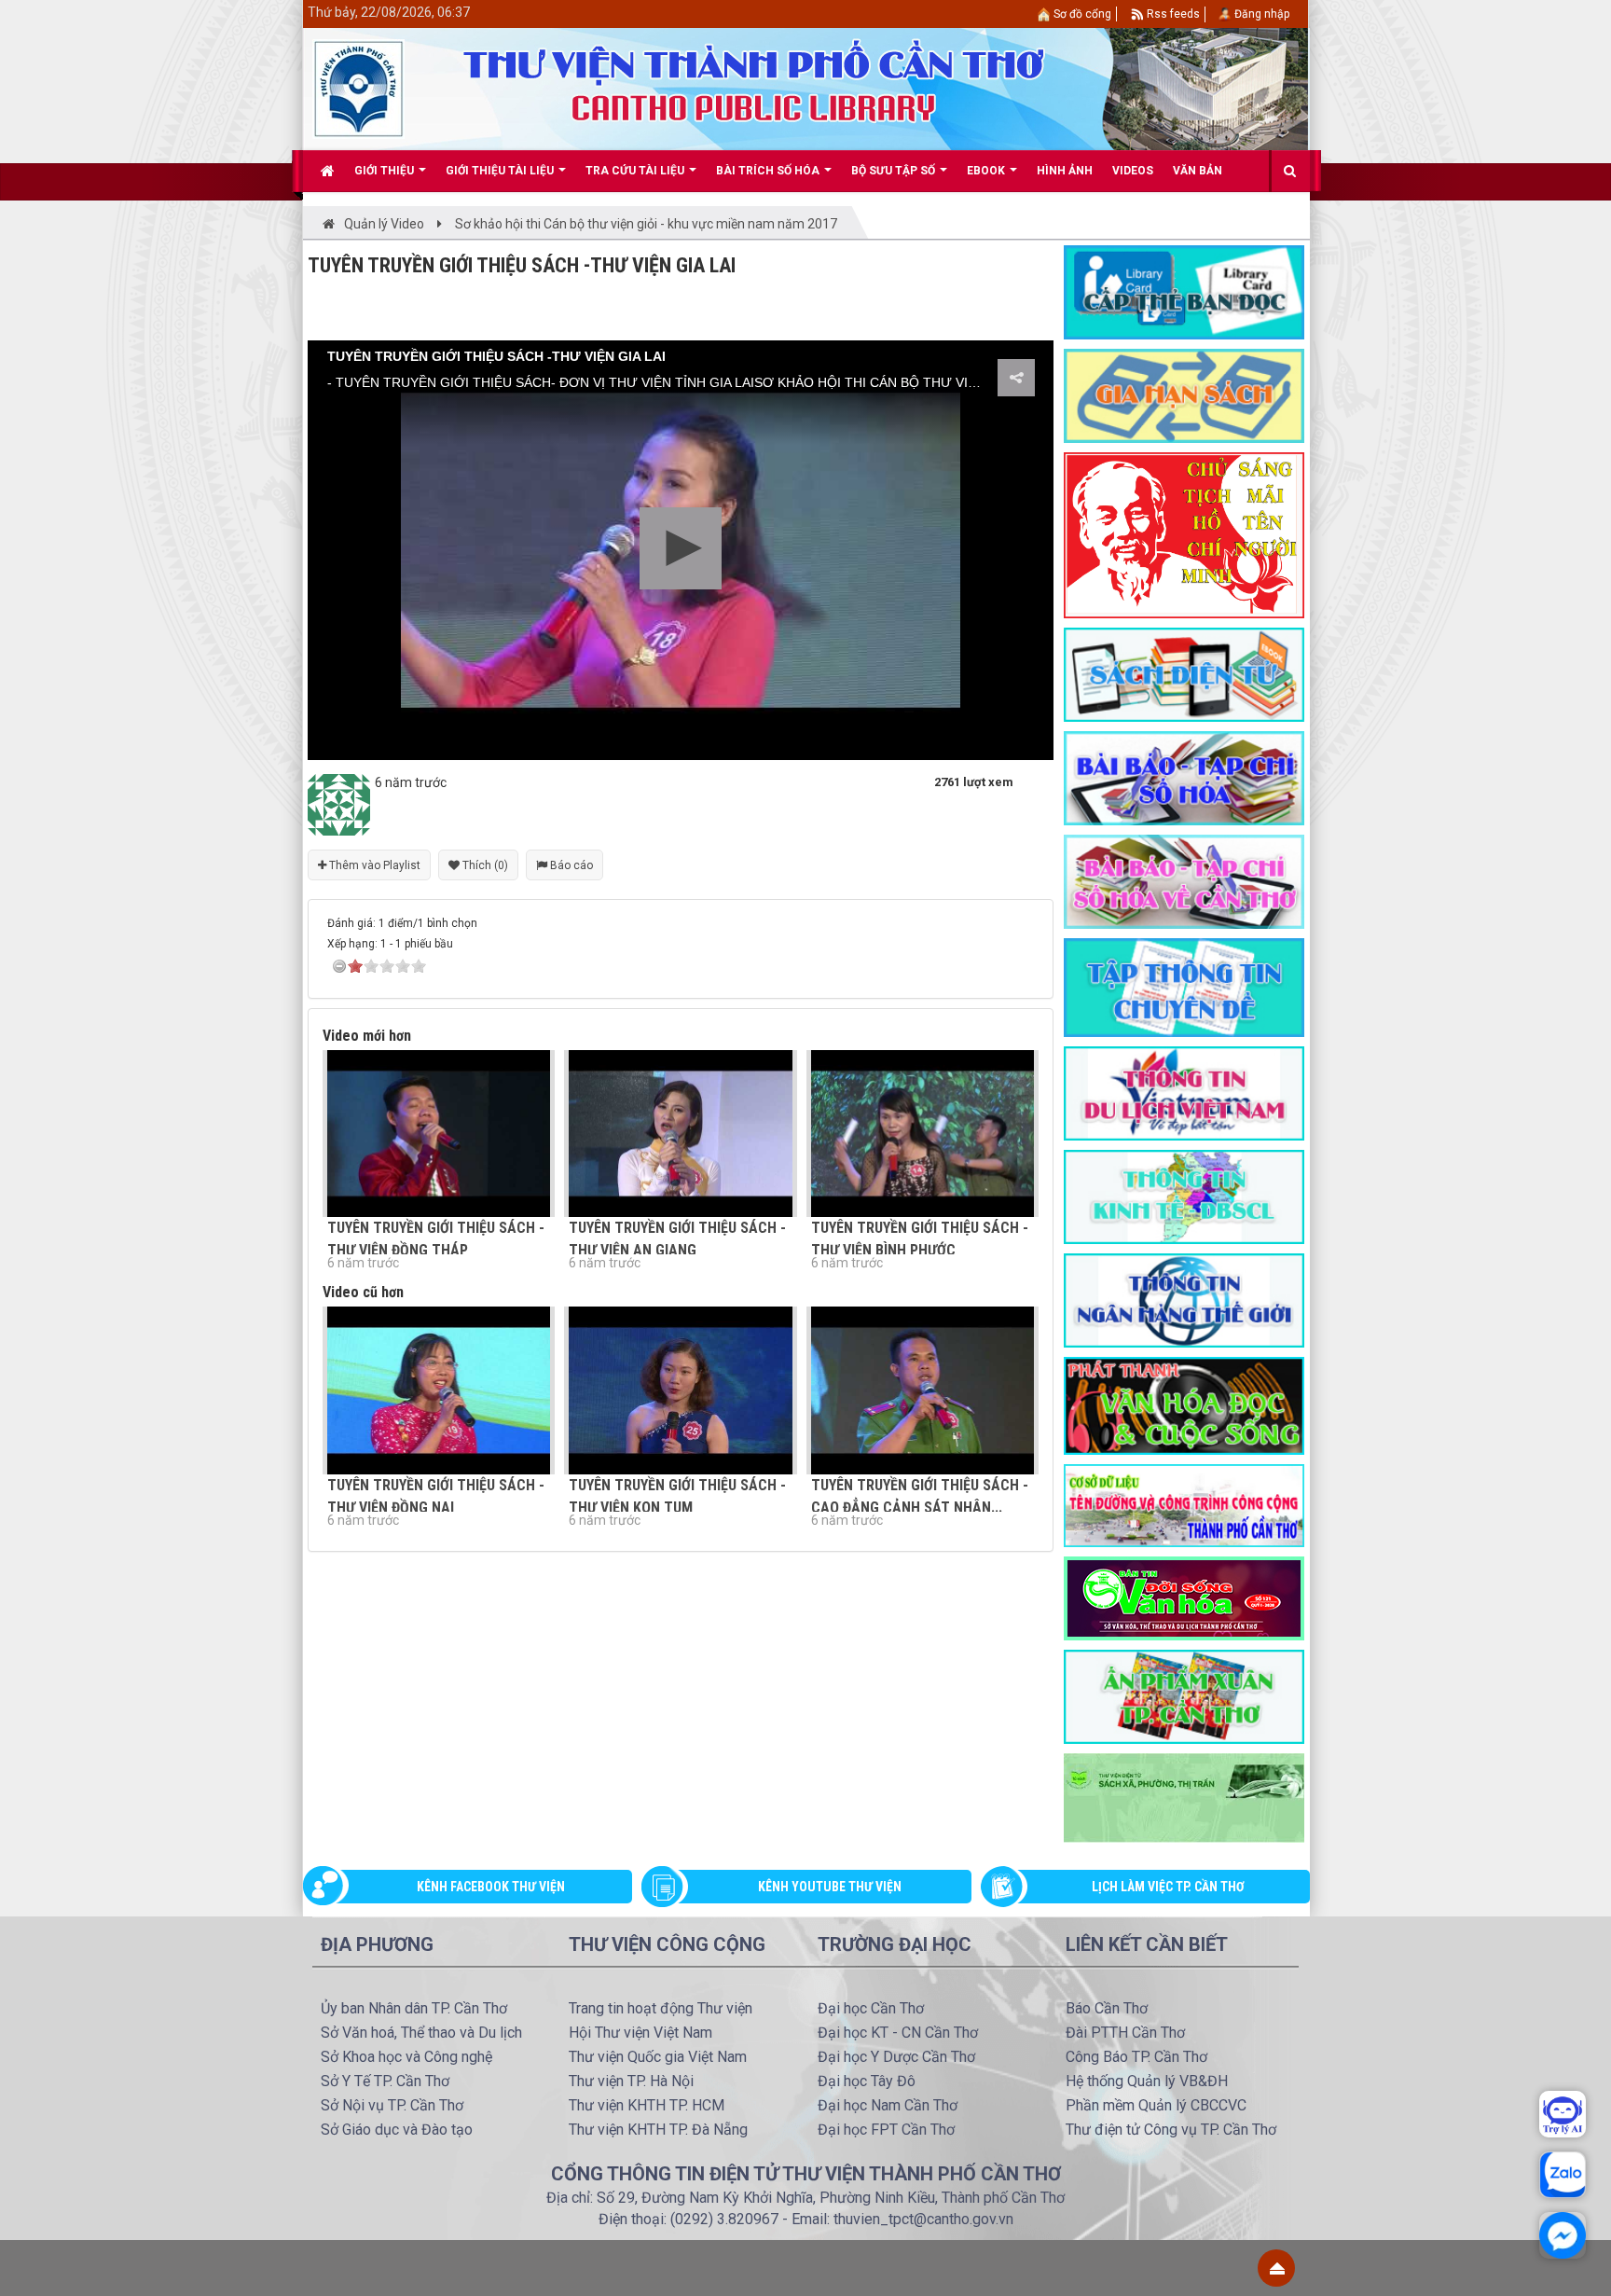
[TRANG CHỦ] (328, 171)
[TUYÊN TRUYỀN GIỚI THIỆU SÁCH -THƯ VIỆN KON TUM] (680, 1390)
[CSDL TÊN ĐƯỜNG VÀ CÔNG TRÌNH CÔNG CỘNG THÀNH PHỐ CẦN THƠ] (1184, 1504)
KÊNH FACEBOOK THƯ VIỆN (491, 1887)
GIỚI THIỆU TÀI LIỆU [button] (501, 171)
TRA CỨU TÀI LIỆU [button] (636, 171)
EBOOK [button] (987, 171)
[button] (681, 548)
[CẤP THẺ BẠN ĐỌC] (1184, 291)
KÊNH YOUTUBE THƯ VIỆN (830, 1887)
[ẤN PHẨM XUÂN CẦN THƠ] (1184, 1695)
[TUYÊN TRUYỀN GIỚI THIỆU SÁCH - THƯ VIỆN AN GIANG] (680, 1134)
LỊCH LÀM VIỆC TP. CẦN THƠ (1168, 1887)
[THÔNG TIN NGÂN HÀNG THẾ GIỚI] (1184, 1299)
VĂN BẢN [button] (1198, 171)
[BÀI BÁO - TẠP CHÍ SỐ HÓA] (1184, 777)
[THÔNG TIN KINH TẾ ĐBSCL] (1184, 1196)
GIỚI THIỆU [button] (386, 171)
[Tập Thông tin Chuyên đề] (1184, 987)
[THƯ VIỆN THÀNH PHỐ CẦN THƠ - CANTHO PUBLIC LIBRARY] (358, 88)
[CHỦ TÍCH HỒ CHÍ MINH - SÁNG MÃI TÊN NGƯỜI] (1184, 534)
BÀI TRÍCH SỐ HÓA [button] (769, 171)
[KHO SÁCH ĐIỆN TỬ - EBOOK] (1184, 673)
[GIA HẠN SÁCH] (1184, 394)
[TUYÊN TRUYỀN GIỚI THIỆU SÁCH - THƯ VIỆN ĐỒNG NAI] (439, 1390)
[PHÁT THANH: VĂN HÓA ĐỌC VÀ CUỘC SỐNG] (1184, 1404)
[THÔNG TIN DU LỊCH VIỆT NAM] (1184, 1092)
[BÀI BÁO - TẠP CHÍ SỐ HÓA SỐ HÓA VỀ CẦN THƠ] (1184, 880)
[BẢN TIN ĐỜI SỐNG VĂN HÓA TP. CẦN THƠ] (1184, 1597)
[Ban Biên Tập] (339, 804)
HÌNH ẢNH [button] (1065, 171)
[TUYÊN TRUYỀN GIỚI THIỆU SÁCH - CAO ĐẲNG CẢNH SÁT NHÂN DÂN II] (923, 1390)
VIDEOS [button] (1133, 171)
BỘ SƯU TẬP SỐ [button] (895, 171)
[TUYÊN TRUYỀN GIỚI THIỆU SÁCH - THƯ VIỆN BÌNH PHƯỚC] (923, 1134)
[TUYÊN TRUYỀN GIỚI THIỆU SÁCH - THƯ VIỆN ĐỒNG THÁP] (439, 1134)
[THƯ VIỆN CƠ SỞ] (1184, 1797)
